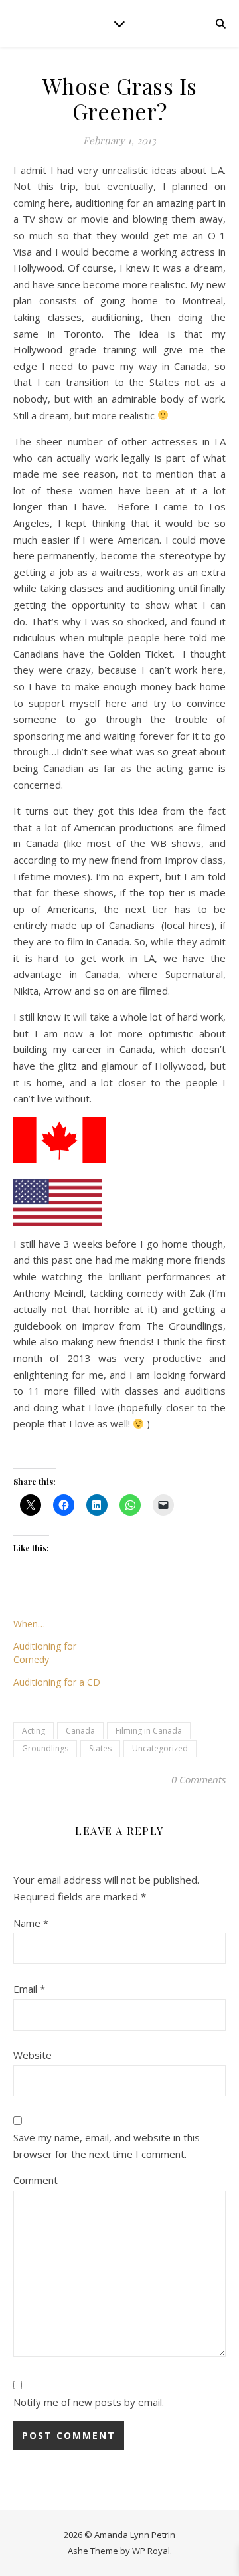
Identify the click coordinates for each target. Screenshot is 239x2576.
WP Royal (151, 2551)
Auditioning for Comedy (45, 1653)
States (100, 1748)
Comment (36, 2180)
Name (31, 1923)
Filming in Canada (149, 1731)
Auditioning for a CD (57, 1682)
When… (29, 1624)
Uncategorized (160, 1748)
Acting (34, 1731)
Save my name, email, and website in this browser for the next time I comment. (107, 2146)
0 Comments (199, 1779)
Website (33, 2055)
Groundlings (45, 1748)
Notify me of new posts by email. (89, 2402)
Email (29, 1989)
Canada (80, 1731)
